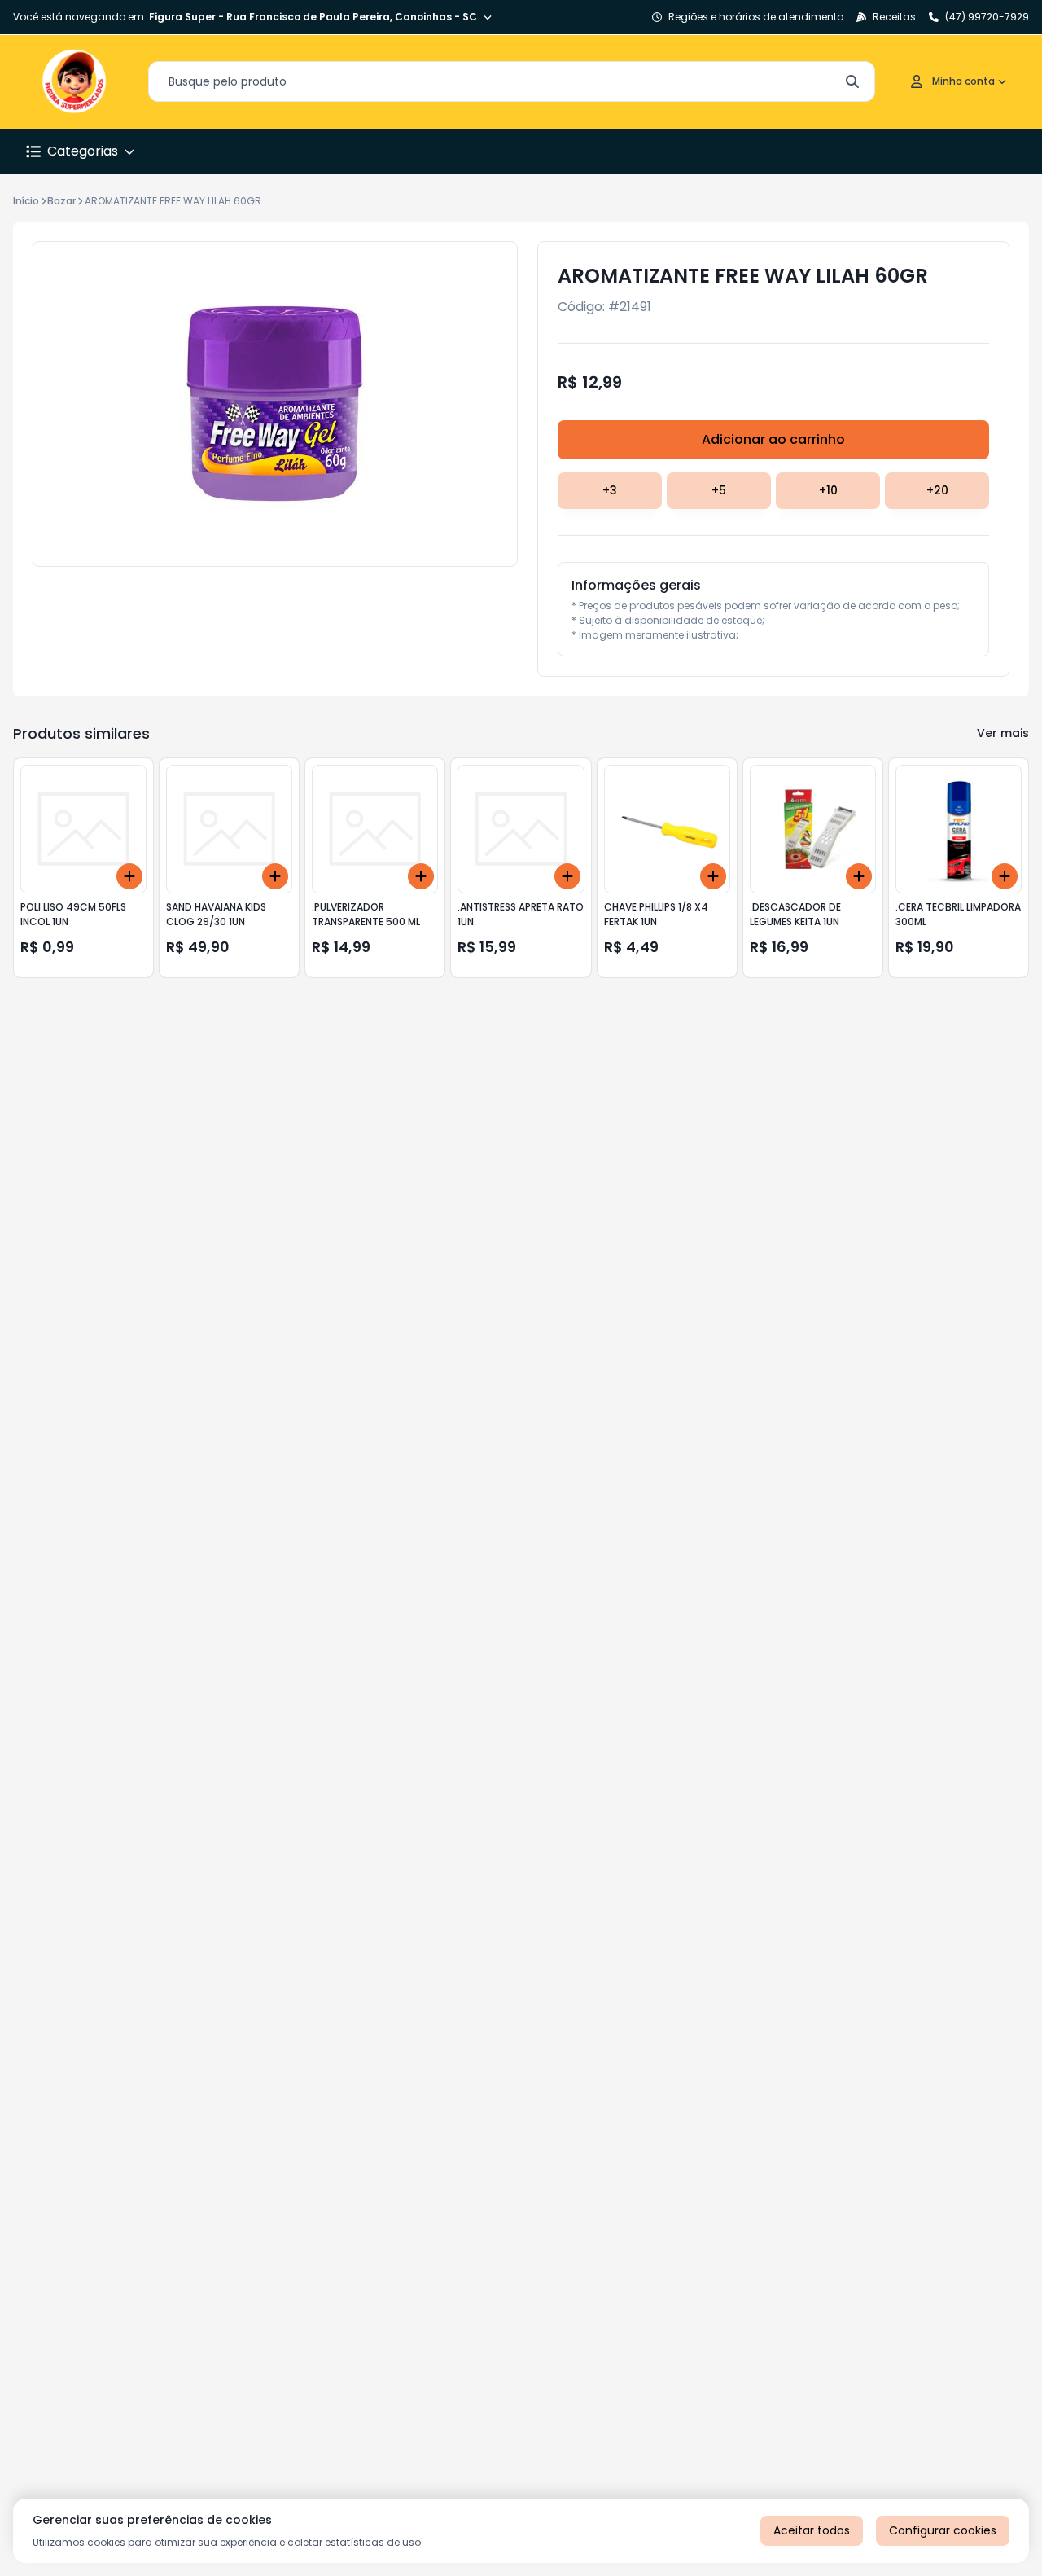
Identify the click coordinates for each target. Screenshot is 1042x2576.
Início (26, 201)
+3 (610, 490)
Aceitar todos (812, 2530)
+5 (719, 490)
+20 (937, 490)
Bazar (61, 201)
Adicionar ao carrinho (773, 439)
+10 (828, 490)
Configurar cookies (943, 2530)
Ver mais (1003, 733)
